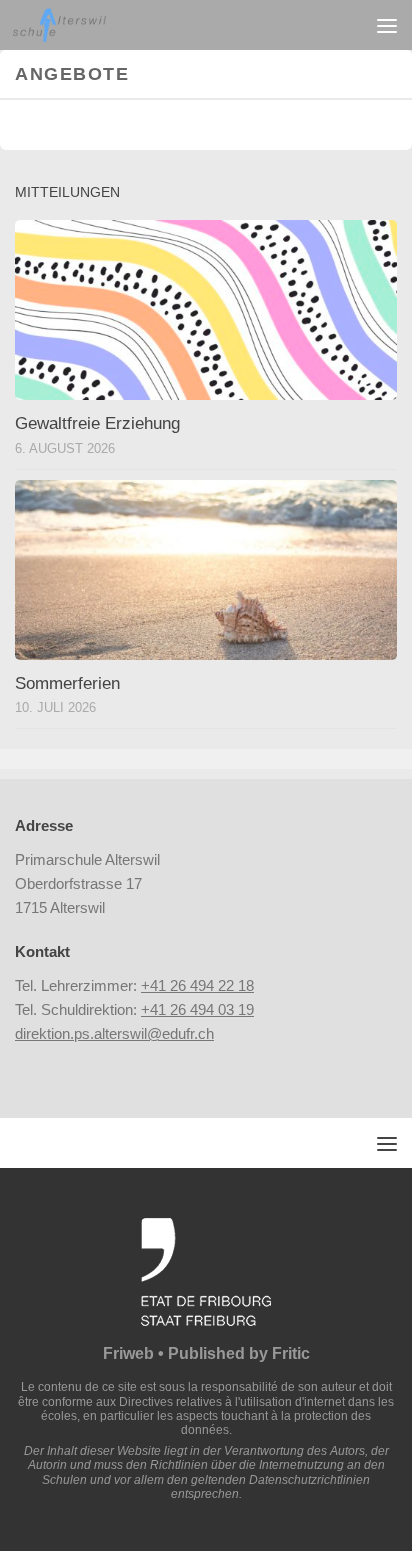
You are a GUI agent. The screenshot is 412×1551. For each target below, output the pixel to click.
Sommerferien (67, 683)
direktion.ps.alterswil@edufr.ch (114, 1033)
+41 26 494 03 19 (197, 1009)
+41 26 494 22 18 (197, 985)
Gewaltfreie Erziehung (97, 423)
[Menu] (387, 25)
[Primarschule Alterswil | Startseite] (75, 25)
